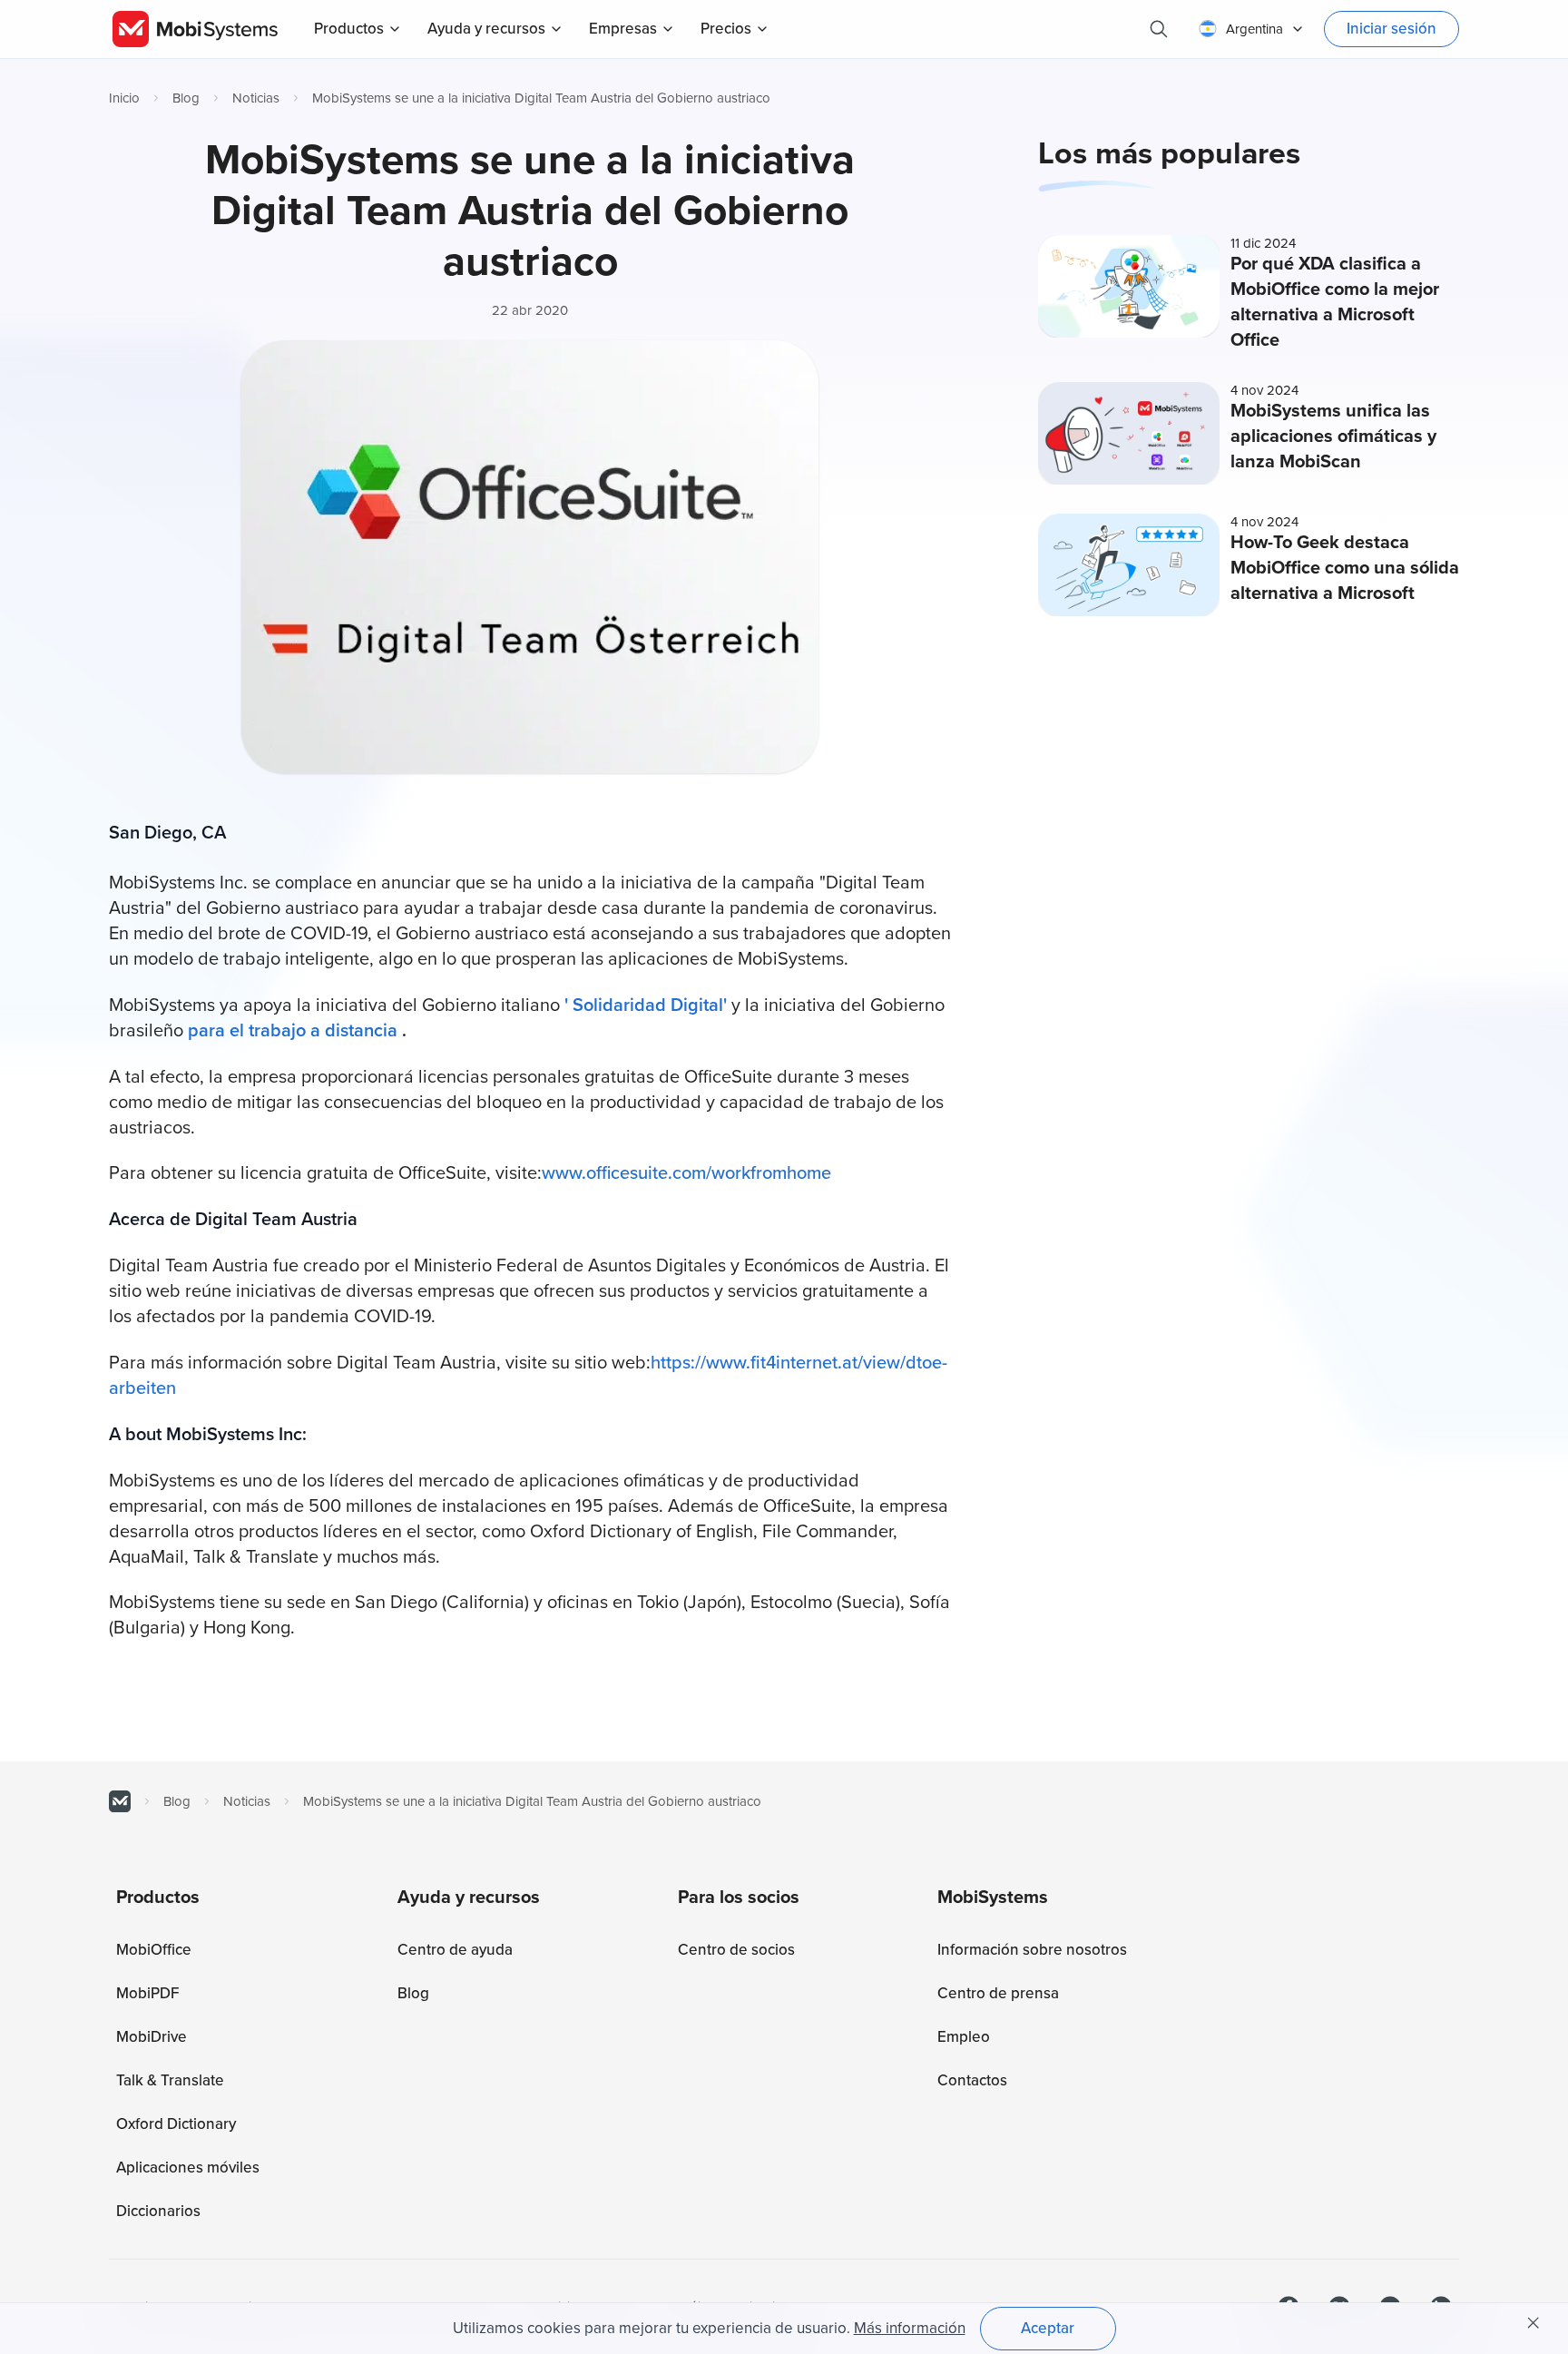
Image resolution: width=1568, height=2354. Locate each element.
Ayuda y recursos (486, 29)
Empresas (623, 29)
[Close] (1534, 2323)
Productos (349, 29)
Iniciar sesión (1392, 29)
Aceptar (1048, 2328)
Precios (726, 29)
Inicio (124, 98)
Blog (186, 98)
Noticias (256, 98)
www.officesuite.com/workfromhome (686, 1173)
